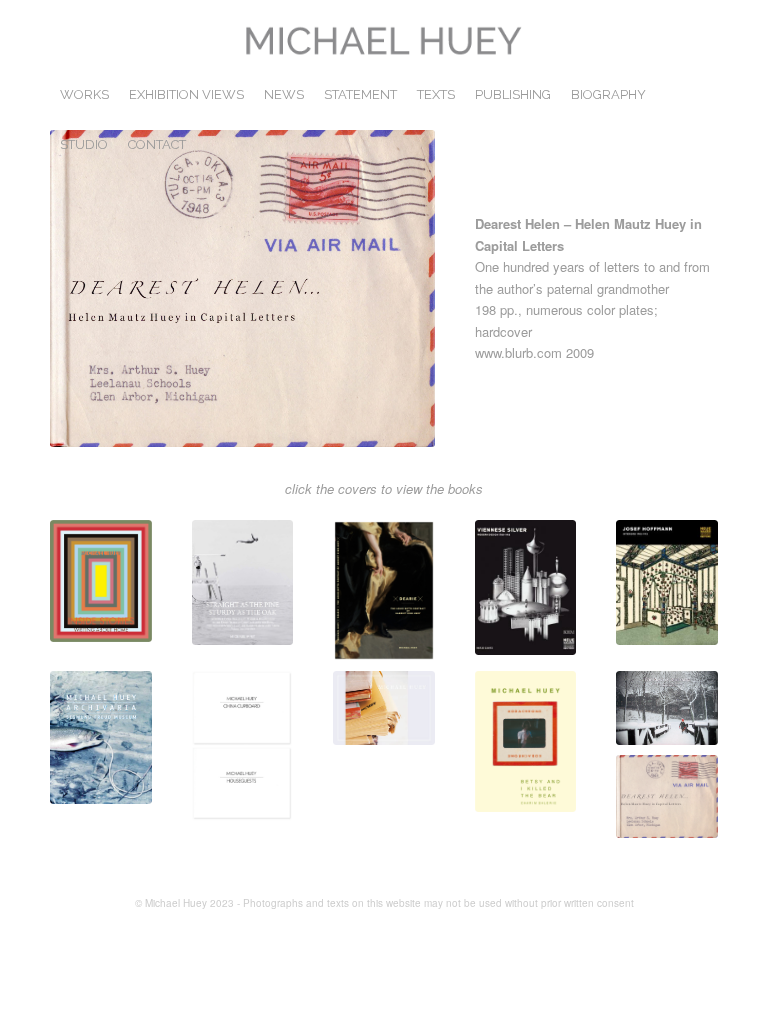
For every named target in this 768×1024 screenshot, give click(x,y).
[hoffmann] (667, 582)
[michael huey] (384, 45)
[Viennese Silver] (526, 587)
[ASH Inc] (384, 707)
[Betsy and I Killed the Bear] (526, 741)
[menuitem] (84, 95)
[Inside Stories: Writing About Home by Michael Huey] (101, 581)
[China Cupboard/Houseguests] (243, 745)
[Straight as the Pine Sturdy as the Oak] (243, 582)
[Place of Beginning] (667, 707)
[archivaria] (101, 737)
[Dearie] (384, 590)
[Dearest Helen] (667, 797)
